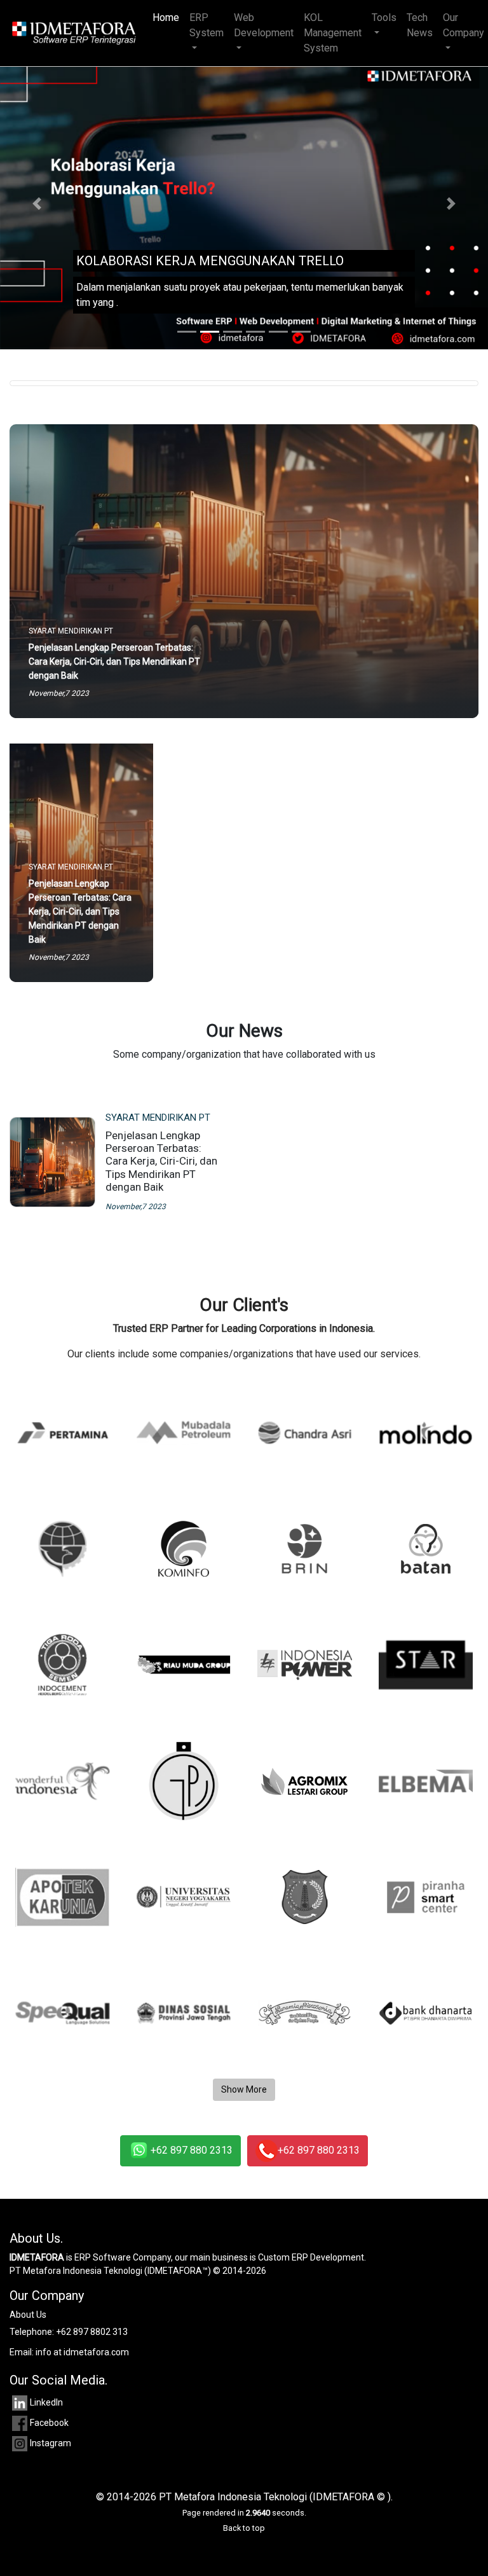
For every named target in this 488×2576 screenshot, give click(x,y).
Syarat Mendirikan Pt (158, 1118)
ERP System (207, 25)
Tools (384, 17)
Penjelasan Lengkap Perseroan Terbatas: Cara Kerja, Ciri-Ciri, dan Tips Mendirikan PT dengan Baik (161, 1161)
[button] (37, 203)
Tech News (420, 25)
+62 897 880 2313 (192, 2150)
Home (168, 17)
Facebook (49, 2423)
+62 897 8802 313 (92, 2332)
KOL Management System (333, 33)
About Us (28, 2315)
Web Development (264, 25)
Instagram (51, 2443)
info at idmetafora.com (82, 2352)
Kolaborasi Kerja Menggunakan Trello (210, 261)
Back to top (244, 2528)
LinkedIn (46, 2402)
